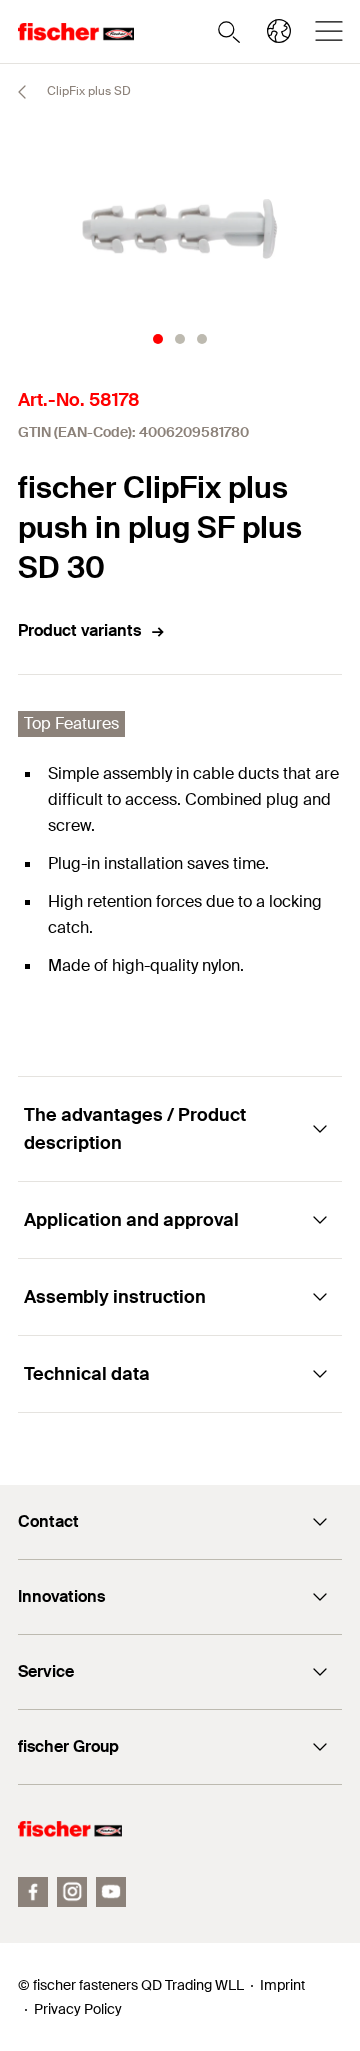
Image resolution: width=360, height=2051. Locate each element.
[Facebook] (33, 1892)
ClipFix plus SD (87, 91)
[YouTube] (111, 1892)
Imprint (282, 1985)
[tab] (158, 339)
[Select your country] (279, 31)
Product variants (79, 630)
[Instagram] (72, 1892)
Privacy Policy (78, 2009)
